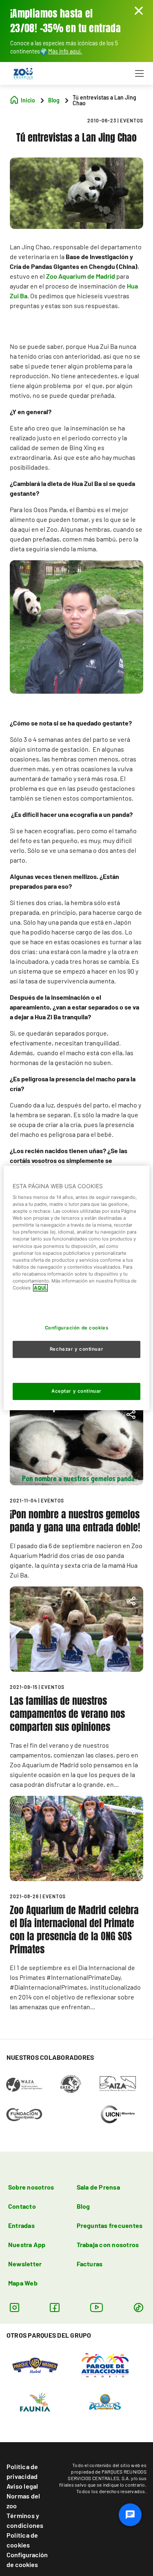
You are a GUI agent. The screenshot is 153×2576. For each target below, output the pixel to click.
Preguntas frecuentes (110, 2225)
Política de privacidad (22, 2471)
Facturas (90, 2264)
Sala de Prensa (98, 2187)
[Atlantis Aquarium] (105, 2401)
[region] (76, 1288)
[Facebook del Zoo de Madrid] (54, 2307)
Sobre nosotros (31, 2187)
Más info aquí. (65, 51)
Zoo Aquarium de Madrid (81, 276)
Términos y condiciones (25, 2520)
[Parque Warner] (35, 2364)
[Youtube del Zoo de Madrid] (97, 2307)
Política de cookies (22, 2540)
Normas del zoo (23, 2501)
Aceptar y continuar (76, 1391)
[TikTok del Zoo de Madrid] (139, 2307)
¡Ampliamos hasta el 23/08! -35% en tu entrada (65, 21)
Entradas (21, 2225)
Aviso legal (22, 2486)
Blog (83, 2206)
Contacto (22, 2206)
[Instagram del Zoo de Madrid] (14, 2307)
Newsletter (25, 2264)
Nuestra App (27, 2244)
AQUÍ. (40, 1288)
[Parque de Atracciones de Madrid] (105, 2364)
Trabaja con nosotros (108, 2244)
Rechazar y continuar (76, 1349)
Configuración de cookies (27, 2559)
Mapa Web (23, 2283)
